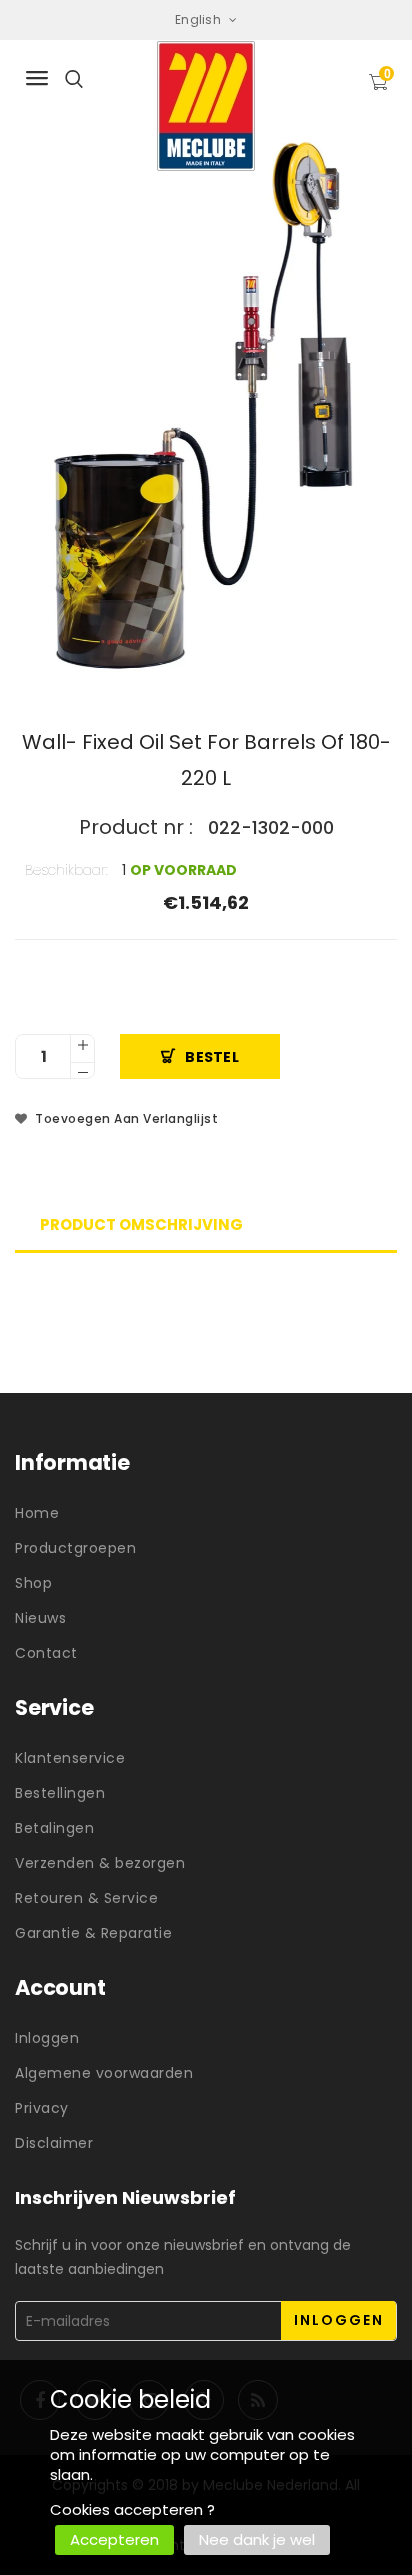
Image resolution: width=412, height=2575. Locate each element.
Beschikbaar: (66, 870)
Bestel (212, 1057)
